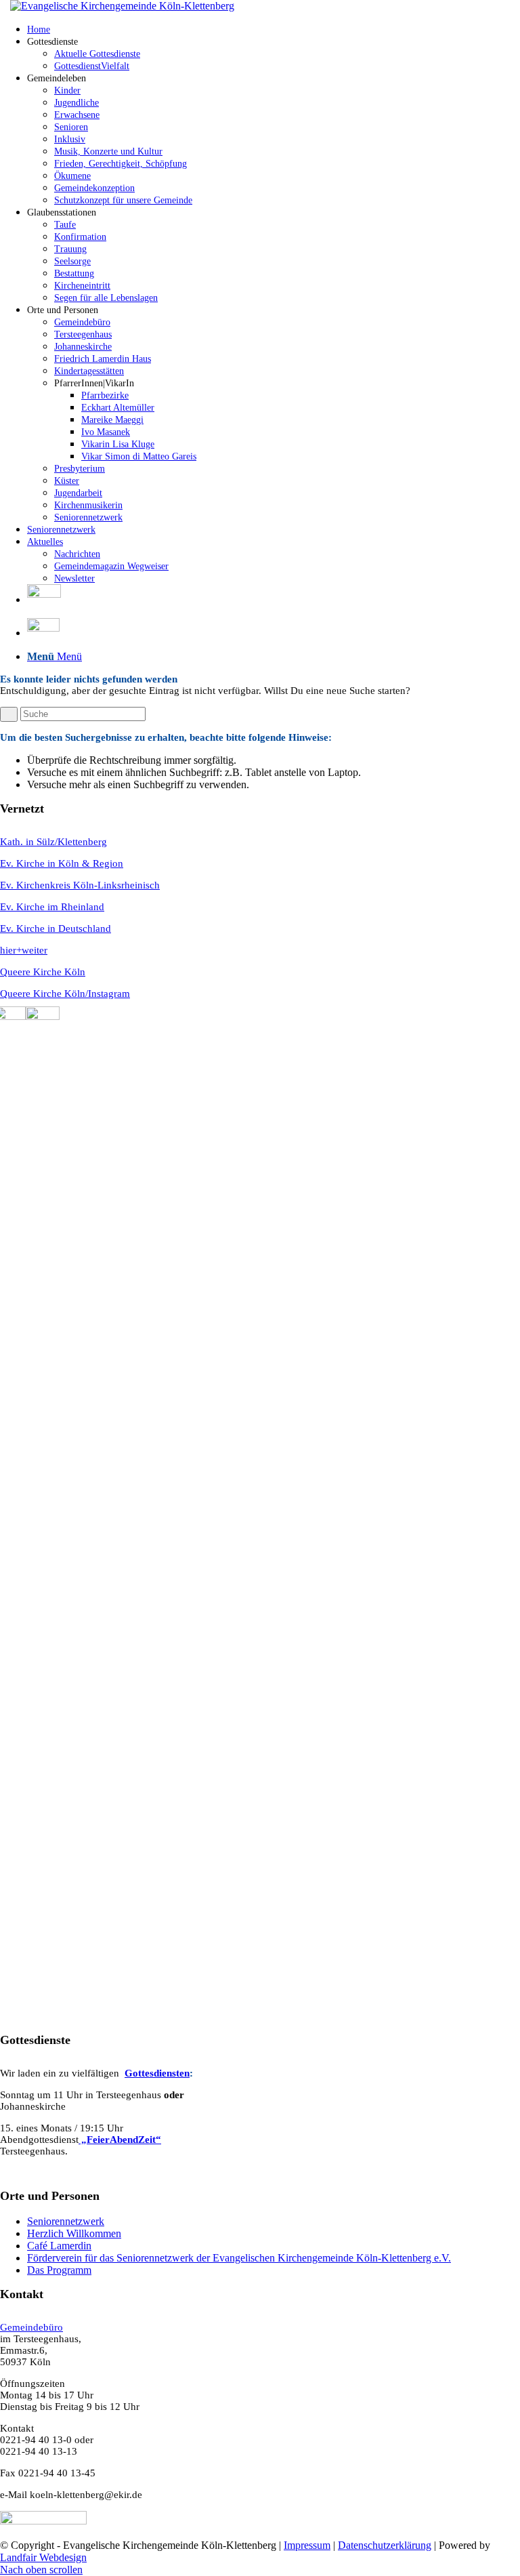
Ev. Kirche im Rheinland (52, 907)
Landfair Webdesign (43, 2557)
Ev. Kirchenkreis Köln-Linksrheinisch (80, 885)
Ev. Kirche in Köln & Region (62, 863)
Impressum (307, 2545)
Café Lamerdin (59, 2246)
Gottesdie (146, 2073)
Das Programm (59, 2270)
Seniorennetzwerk (66, 2221)
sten (181, 2073)
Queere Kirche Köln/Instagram (65, 994)
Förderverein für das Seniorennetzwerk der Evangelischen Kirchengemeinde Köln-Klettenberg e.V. (239, 2258)
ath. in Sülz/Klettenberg (57, 842)
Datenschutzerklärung (385, 2545)
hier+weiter (24, 950)
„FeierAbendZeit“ (120, 2140)
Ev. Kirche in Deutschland (56, 928)
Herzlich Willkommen (74, 2233)
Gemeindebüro (31, 2327)
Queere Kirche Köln (43, 972)
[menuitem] (274, 29)
